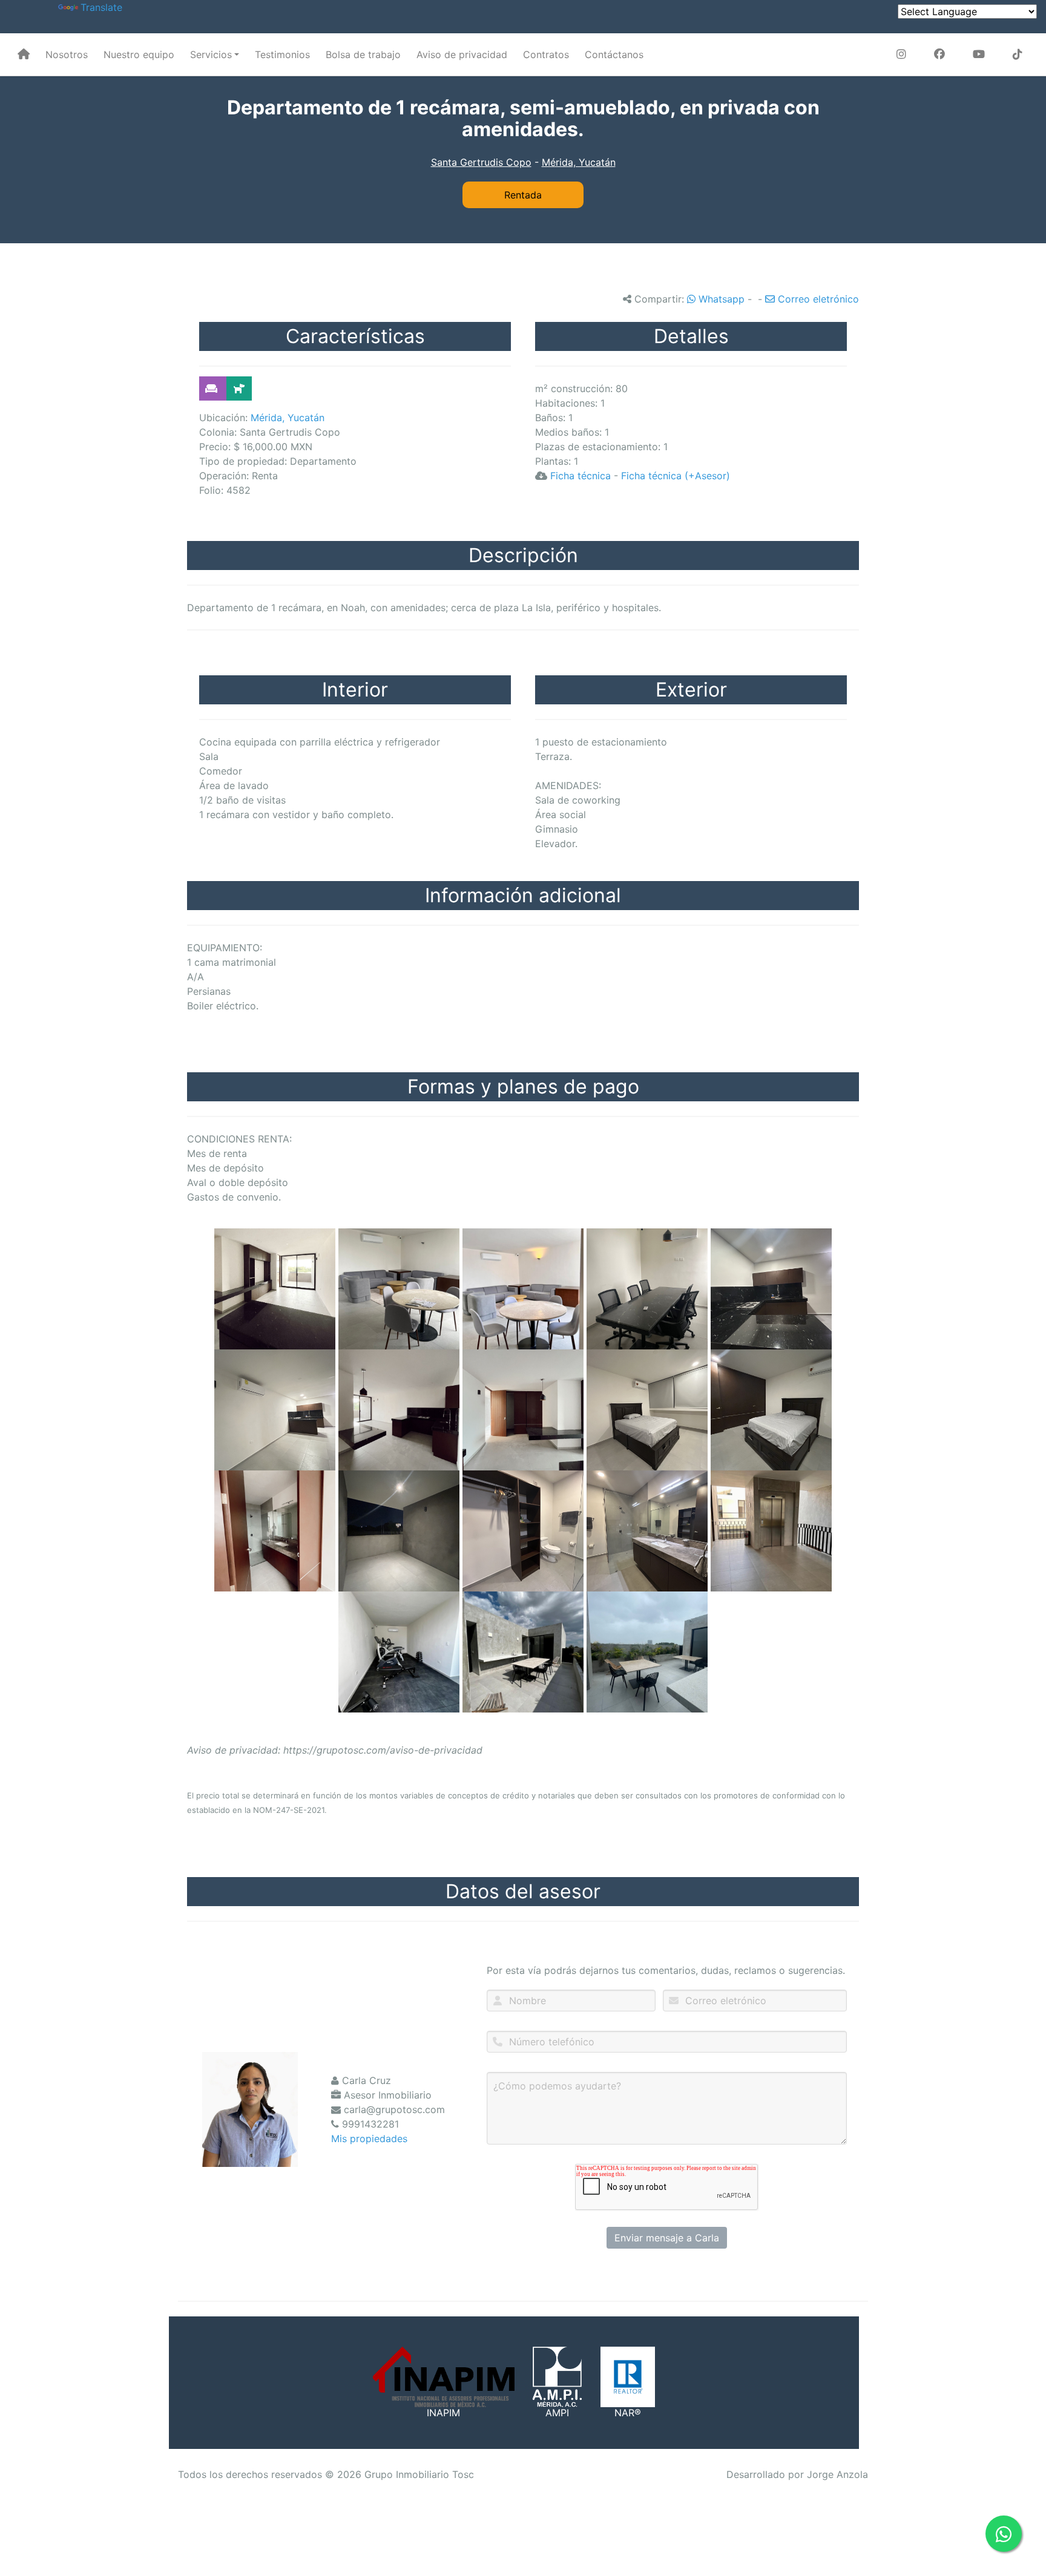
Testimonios (282, 54)
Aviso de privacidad (462, 54)
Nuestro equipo (139, 54)
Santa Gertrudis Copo (481, 162)
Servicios (211, 54)
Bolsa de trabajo (363, 54)
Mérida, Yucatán (579, 162)
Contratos (546, 54)
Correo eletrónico (817, 299)
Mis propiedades (369, 2138)
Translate (101, 7)
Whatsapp (720, 299)
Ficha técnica (581, 476)
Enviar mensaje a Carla (667, 2238)
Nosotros (67, 54)
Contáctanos (614, 54)
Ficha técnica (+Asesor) (676, 476)
